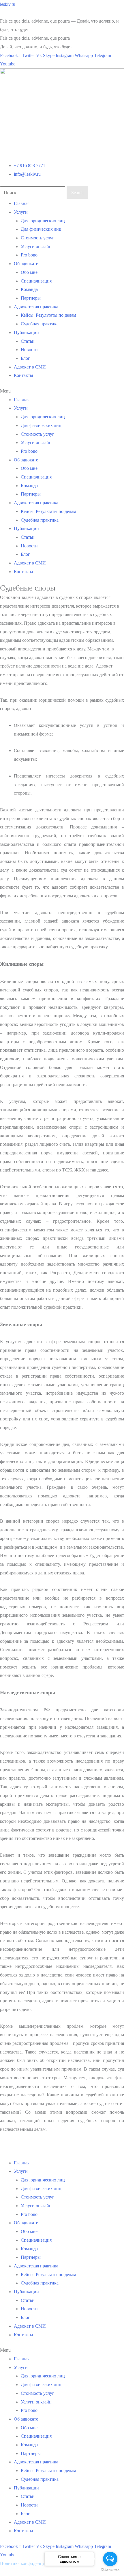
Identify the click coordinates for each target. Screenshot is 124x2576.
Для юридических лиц (43, 221)
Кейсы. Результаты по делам (48, 315)
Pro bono (29, 255)
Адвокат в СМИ (30, 367)
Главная (22, 203)
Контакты (24, 375)
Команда (29, 289)
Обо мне (29, 272)
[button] (62, 391)
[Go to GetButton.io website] (110, 2570)
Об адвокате (26, 264)
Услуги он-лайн (36, 246)
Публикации (26, 332)
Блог (25, 358)
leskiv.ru (8, 4)
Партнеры (31, 298)
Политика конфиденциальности (32, 2563)
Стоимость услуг (37, 238)
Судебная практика (40, 324)
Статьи (28, 341)
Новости (29, 350)
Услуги (21, 212)
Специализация (36, 281)
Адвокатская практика (36, 307)
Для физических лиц (41, 229)
